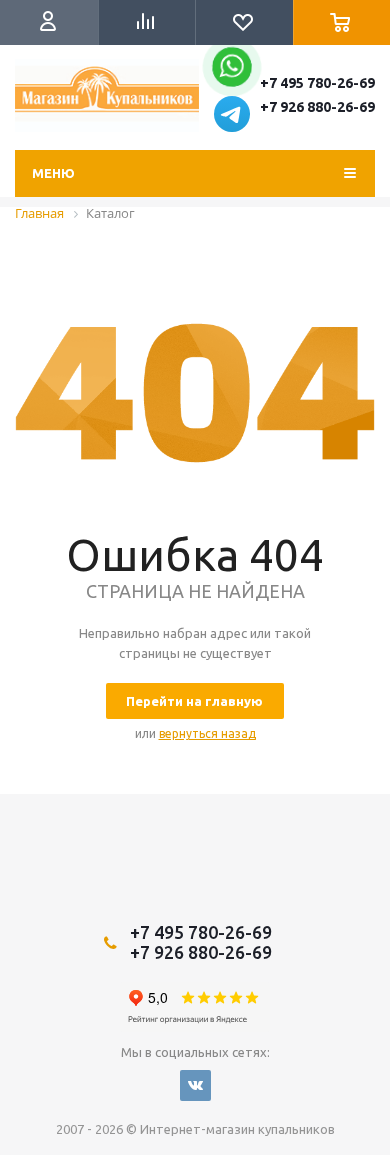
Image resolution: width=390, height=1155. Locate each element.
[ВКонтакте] (195, 1085)
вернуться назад (207, 733)
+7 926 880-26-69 (317, 107)
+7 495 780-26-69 (317, 83)
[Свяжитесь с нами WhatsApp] (231, 73)
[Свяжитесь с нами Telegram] (232, 127)
